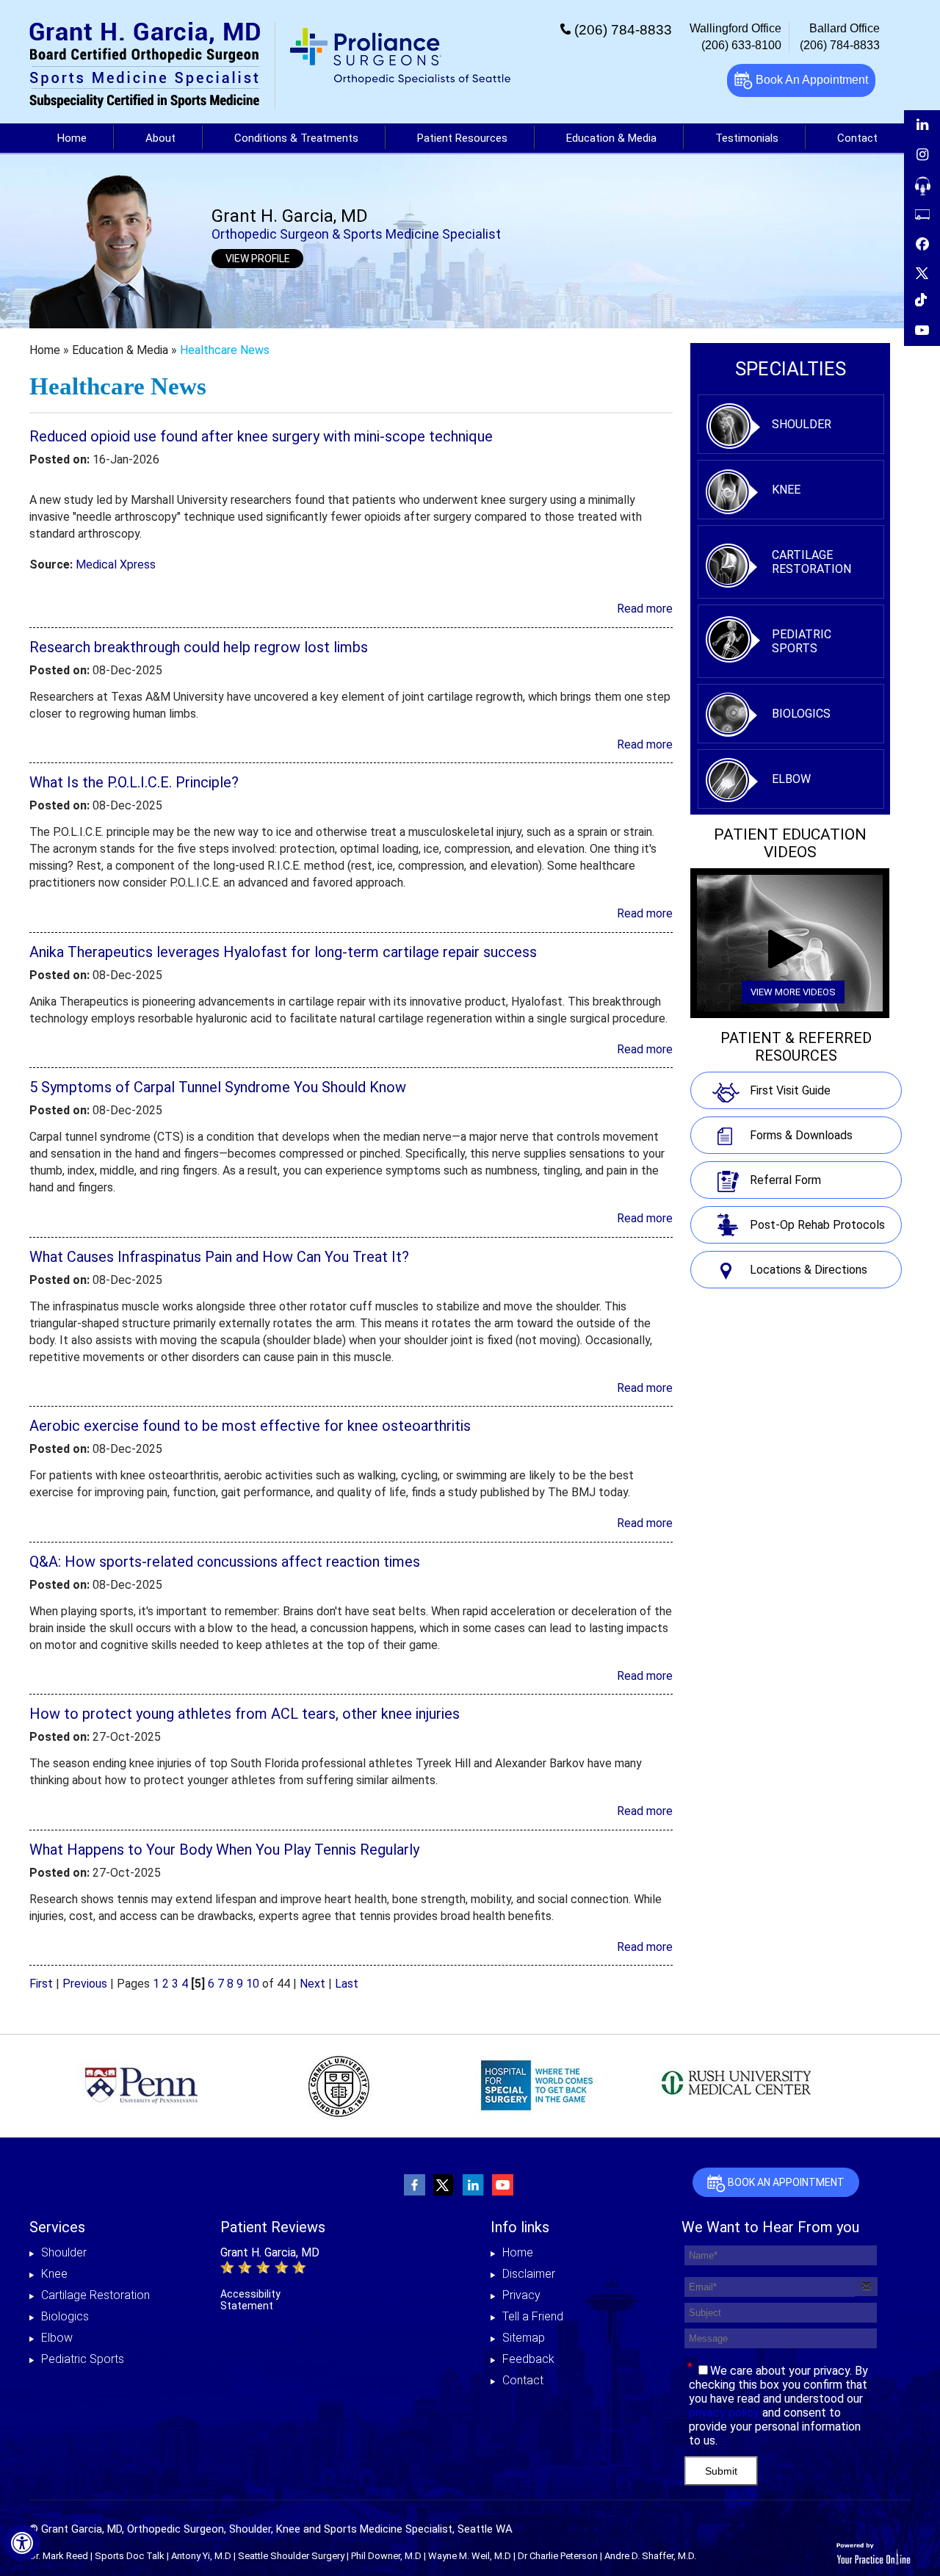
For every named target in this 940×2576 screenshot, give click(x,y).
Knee (786, 490)
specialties (791, 369)
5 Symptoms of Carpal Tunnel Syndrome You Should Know (218, 1087)
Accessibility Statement (250, 2300)
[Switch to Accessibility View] (22, 2543)
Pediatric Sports (802, 641)
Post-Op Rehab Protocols (817, 1225)
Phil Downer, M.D (386, 2556)
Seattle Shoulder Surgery (291, 2556)
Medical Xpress (116, 564)
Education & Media (611, 138)
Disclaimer (529, 2274)
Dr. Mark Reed (59, 2556)
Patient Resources (462, 138)
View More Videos (793, 992)
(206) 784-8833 (623, 30)
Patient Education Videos (790, 843)
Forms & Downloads (801, 1135)
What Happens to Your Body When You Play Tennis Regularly (224, 1850)
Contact (523, 2380)
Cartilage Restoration (811, 562)
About (160, 138)
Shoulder (802, 424)
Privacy (521, 2295)
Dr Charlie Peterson (558, 2556)
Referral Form (785, 1180)
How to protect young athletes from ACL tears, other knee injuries (245, 1714)
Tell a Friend (533, 2316)
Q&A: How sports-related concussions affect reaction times (225, 1562)
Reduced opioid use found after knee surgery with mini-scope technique (261, 436)
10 (253, 1984)
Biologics (801, 714)
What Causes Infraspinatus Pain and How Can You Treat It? (219, 1257)
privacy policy (724, 2413)
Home (72, 138)
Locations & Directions (809, 1270)
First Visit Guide (790, 1090)
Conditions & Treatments (296, 138)
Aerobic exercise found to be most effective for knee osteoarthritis (250, 1426)
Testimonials (747, 138)
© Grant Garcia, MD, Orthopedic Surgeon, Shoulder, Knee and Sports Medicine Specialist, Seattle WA (271, 2529)
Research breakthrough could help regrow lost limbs (199, 647)
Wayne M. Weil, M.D (470, 2556)
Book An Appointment (810, 80)
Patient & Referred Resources (796, 1047)
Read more (645, 609)
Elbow (791, 779)
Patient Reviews (273, 2227)
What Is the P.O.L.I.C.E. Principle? (134, 782)
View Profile (258, 259)
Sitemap (524, 2338)
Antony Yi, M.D (201, 2556)
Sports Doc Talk (130, 2556)
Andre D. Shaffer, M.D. (650, 2556)
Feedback (528, 2359)
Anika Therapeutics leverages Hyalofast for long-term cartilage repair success (283, 952)
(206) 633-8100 (741, 45)
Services (57, 2227)
